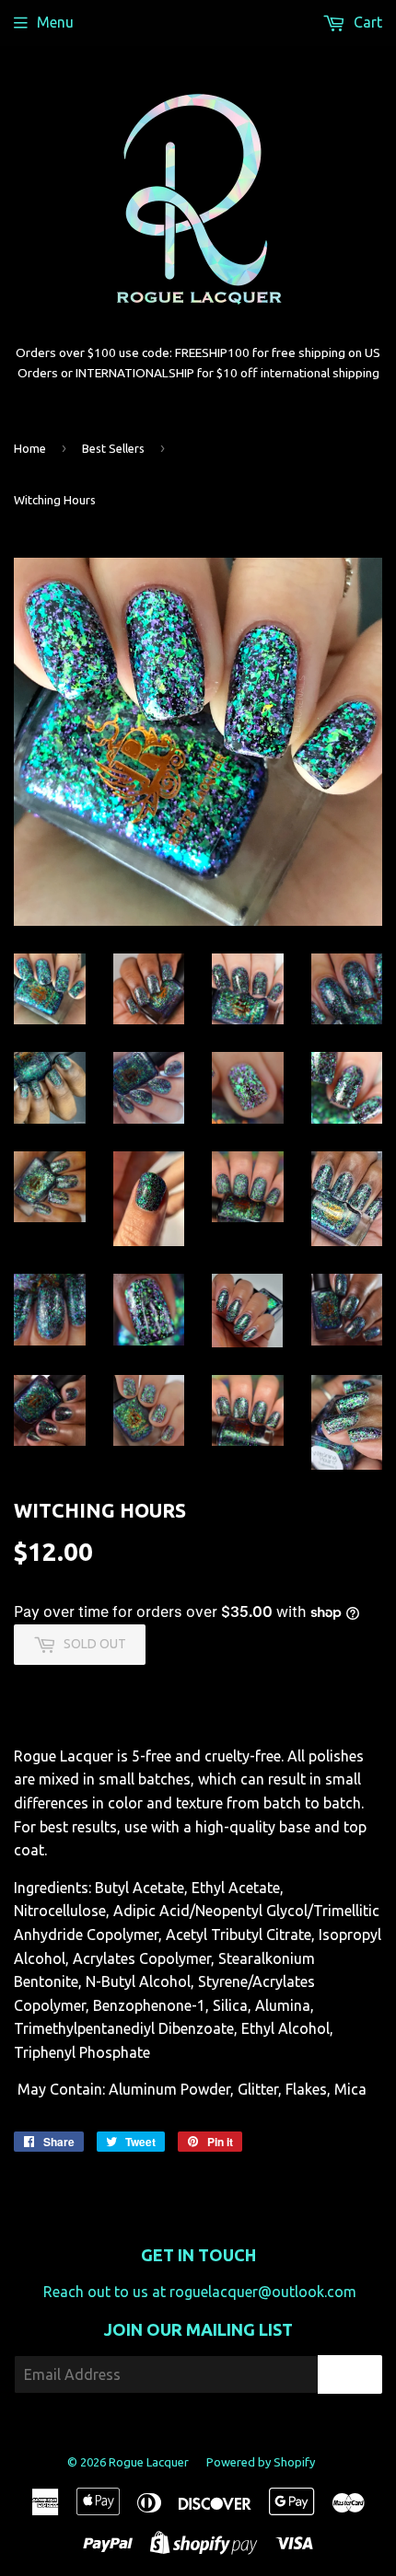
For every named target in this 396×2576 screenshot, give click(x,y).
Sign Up (350, 2375)
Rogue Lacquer (149, 2462)
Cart (366, 22)
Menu (55, 22)
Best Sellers (113, 448)
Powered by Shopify (261, 2462)
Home (30, 448)
